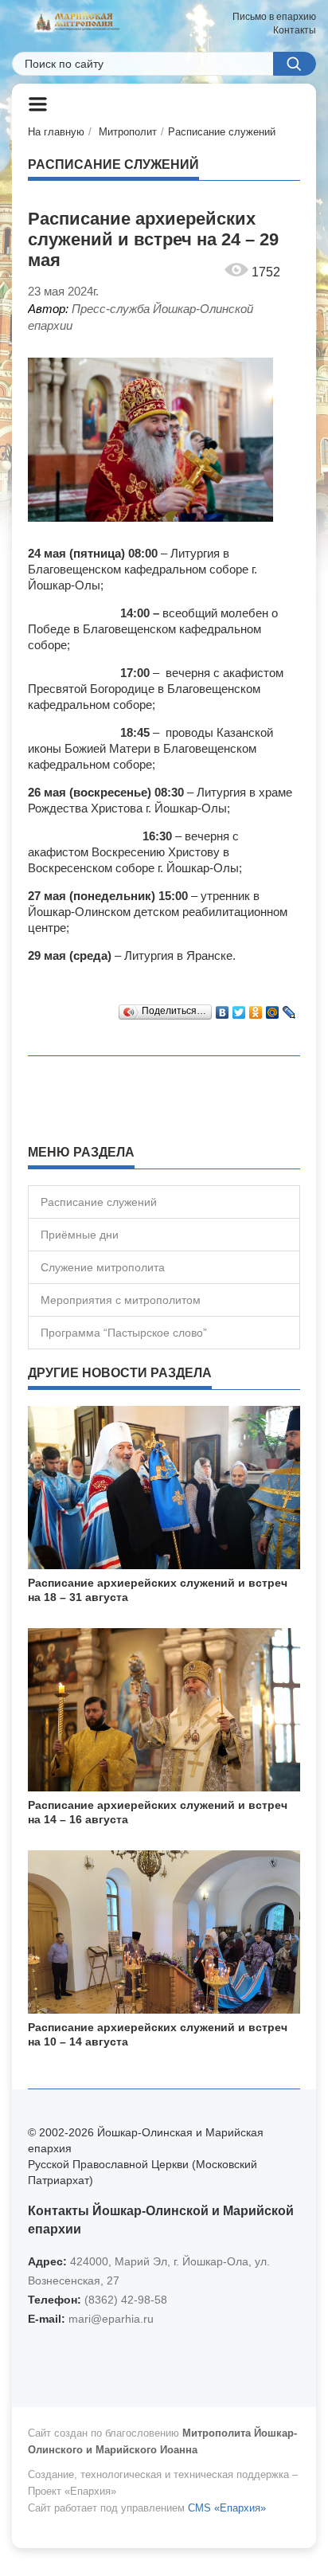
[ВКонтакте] (223, 1008)
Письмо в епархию (274, 17)
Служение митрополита (103, 1267)
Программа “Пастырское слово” (124, 1333)
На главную (56, 132)
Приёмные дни (80, 1235)
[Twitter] (239, 1008)
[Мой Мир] (273, 1008)
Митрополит (128, 132)
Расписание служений (222, 132)
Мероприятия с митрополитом (121, 1300)
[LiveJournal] (289, 1008)
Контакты (295, 30)
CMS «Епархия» (227, 2508)
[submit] (295, 64)
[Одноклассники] (256, 1008)
